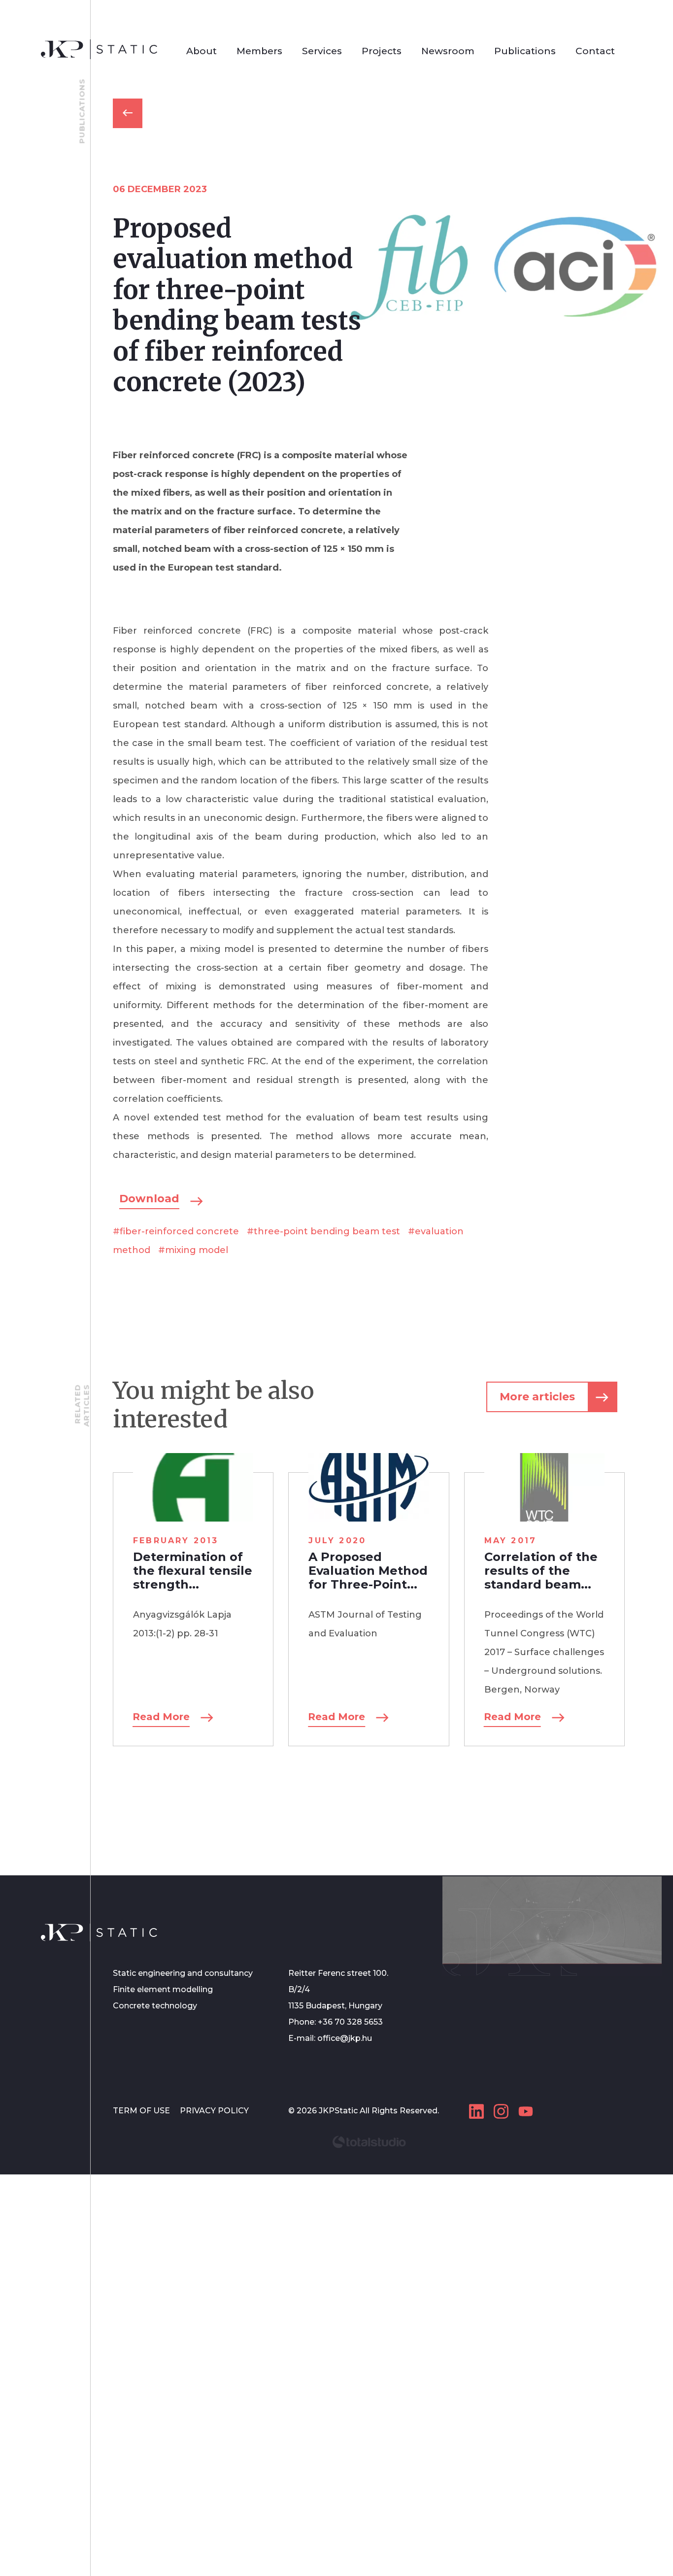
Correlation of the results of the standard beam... (541, 1571)
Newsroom (448, 51)
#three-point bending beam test (323, 1231)
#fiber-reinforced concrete (176, 1231)
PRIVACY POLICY (214, 2111)
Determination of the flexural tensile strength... (193, 1571)
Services (322, 51)
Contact (595, 51)
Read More (161, 1717)
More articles (537, 1397)
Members (259, 51)
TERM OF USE (142, 2111)
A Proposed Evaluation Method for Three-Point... (368, 1571)
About (202, 51)
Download (149, 1199)
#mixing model (193, 1250)
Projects (382, 51)
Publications (525, 51)
